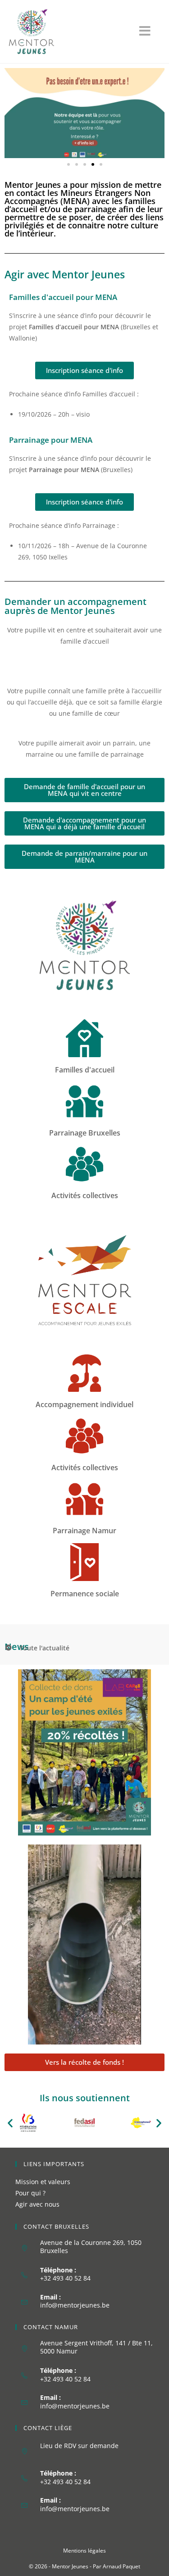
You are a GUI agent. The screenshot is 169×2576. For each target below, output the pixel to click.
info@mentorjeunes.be (75, 2305)
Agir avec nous (37, 2204)
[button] (69, 164)
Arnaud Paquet (121, 2566)
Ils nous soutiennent (85, 2098)
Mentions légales (84, 2551)
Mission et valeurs (43, 2182)
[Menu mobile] (150, 33)
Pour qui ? (30, 2193)
